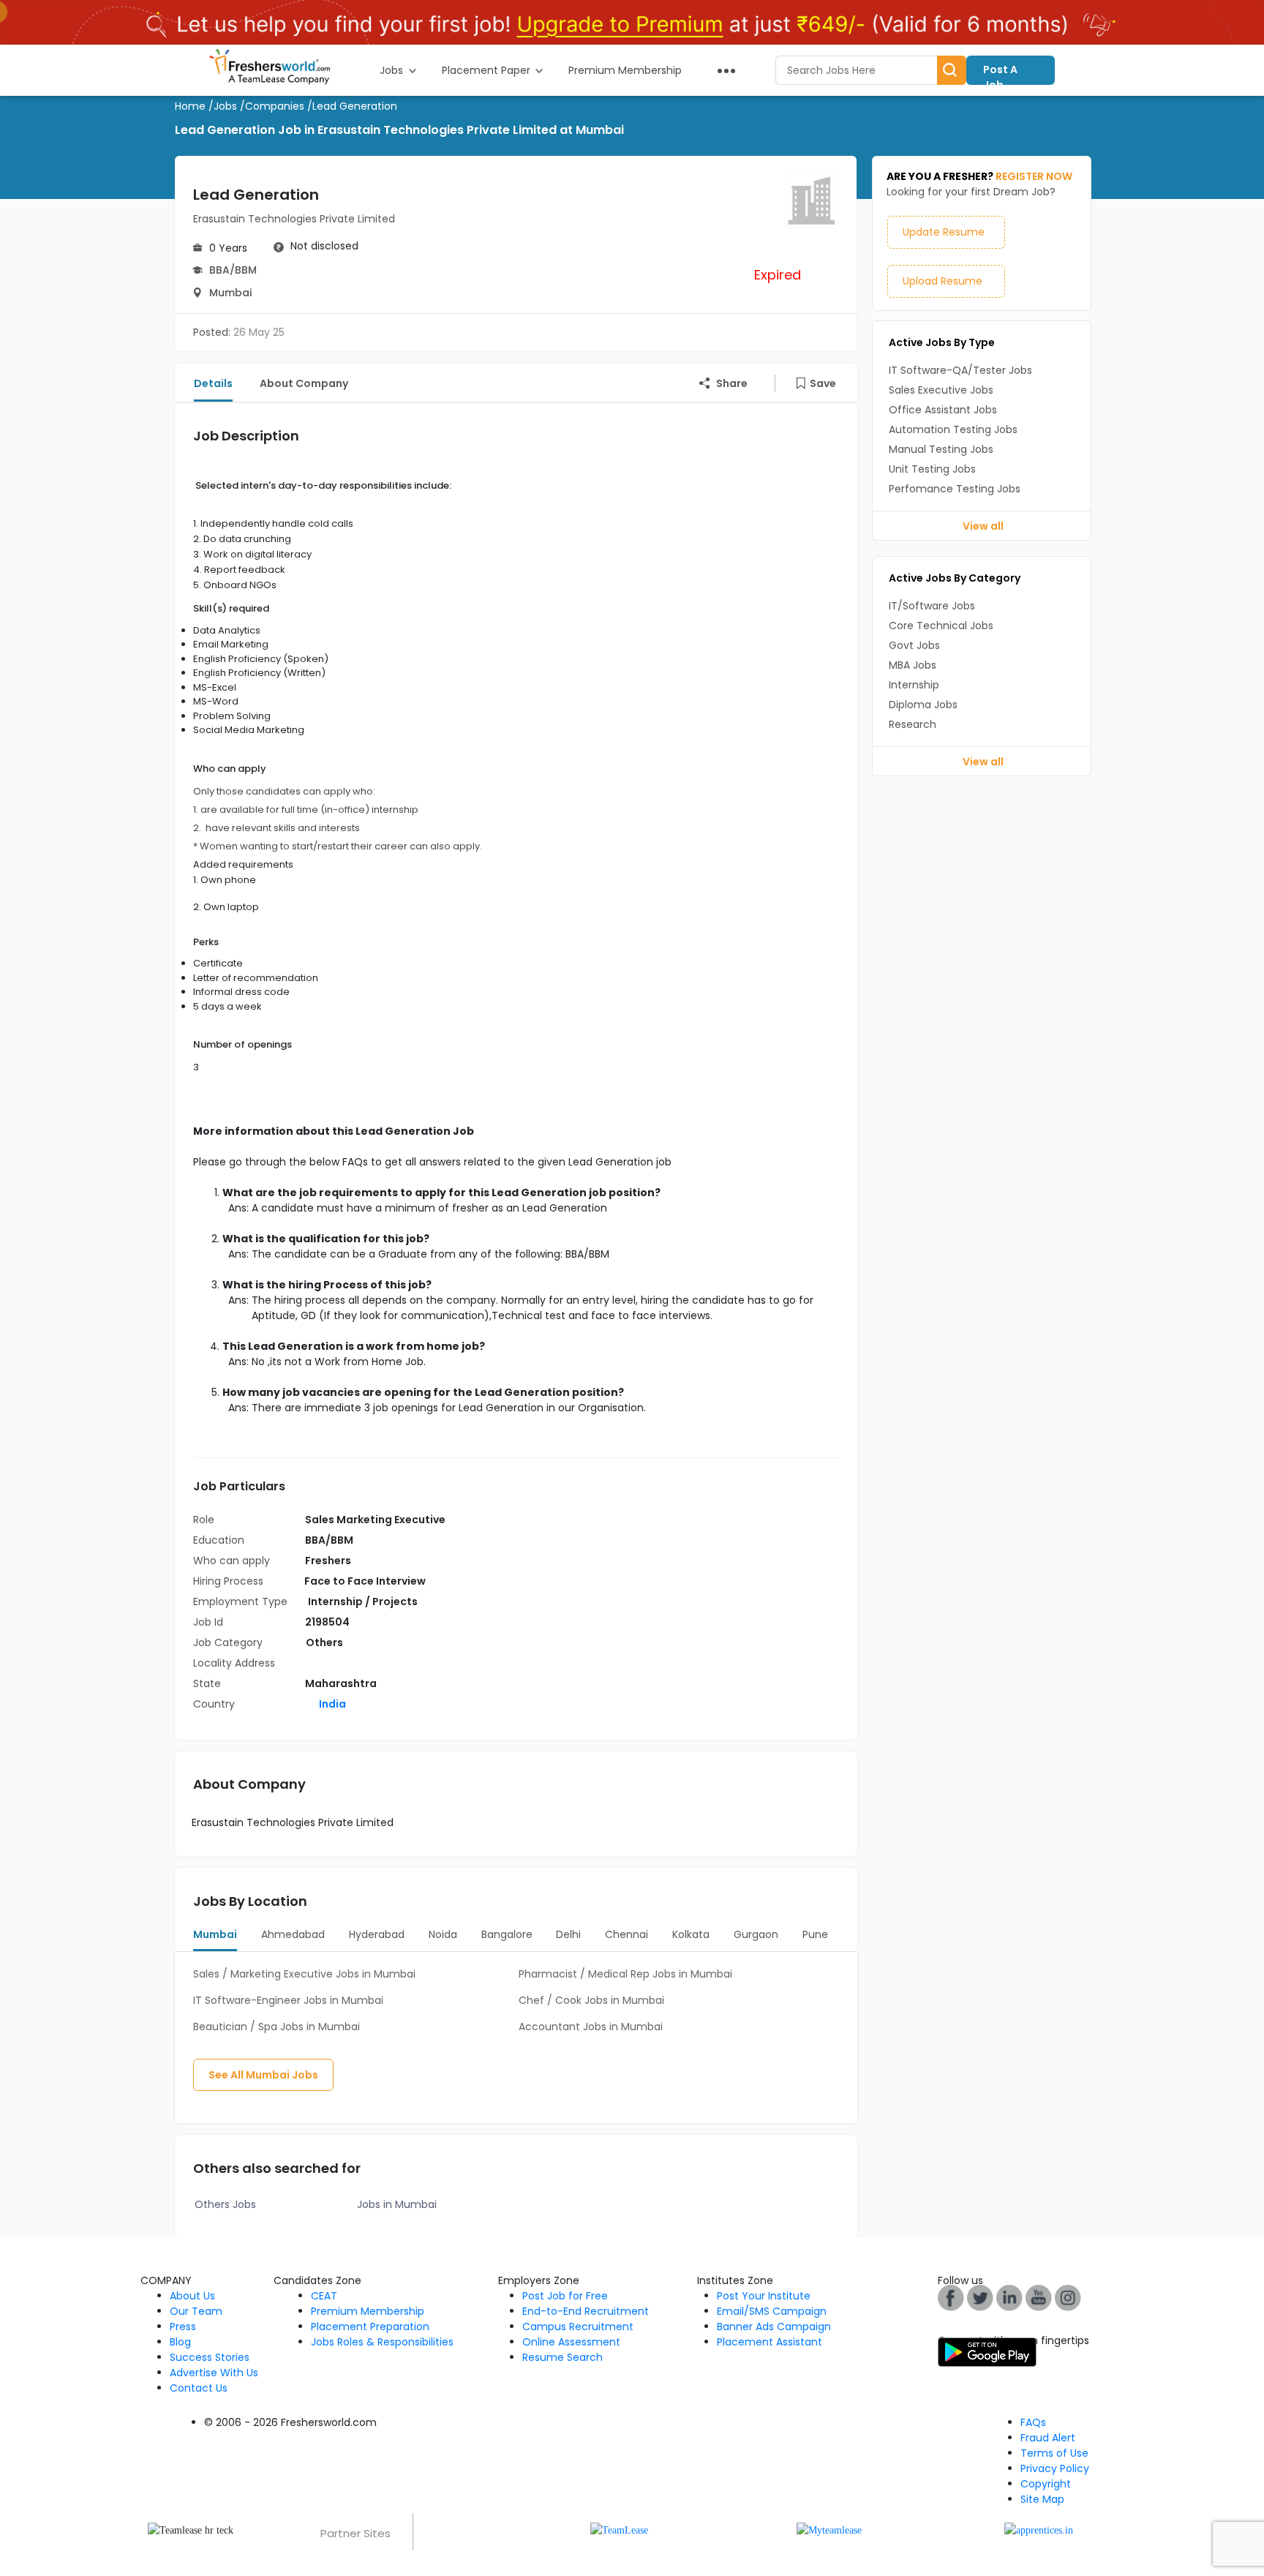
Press (183, 2327)
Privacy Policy (1055, 2468)
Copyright (1046, 2484)
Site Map (1042, 2499)
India (331, 1704)
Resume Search (563, 2357)
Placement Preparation (370, 2327)
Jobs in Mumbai (397, 2204)
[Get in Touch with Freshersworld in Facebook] (951, 2297)
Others (324, 1642)
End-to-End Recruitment (586, 2311)
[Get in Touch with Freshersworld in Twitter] (1068, 2297)
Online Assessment (571, 2342)
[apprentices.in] (1039, 2530)
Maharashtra (341, 1683)
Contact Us (199, 2388)
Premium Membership (368, 2311)
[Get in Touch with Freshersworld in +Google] (1039, 2297)
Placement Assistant (770, 2342)
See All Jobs (263, 2075)
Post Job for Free (565, 2296)
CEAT (324, 2296)
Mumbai (230, 293)
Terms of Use (1054, 2453)
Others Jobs (225, 2204)
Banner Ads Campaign (774, 2327)
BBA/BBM (233, 270)
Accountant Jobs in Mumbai (591, 2027)
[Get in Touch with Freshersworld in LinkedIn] (1009, 2297)
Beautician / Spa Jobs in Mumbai (276, 2027)
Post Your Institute (764, 2296)
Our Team (196, 2311)
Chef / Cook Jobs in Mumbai (591, 2000)
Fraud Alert (1048, 2438)
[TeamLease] (619, 2530)
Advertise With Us (214, 2373)
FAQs (1033, 2422)
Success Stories (210, 2357)
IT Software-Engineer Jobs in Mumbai (288, 2000)
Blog (180, 2342)
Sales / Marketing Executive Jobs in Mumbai (304, 1974)
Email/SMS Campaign (772, 2311)
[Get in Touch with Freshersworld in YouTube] (980, 2297)
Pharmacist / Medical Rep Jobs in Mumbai (625, 1974)
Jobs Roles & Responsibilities (382, 2342)
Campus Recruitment (578, 2327)
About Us (192, 2296)
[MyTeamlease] (829, 2530)
